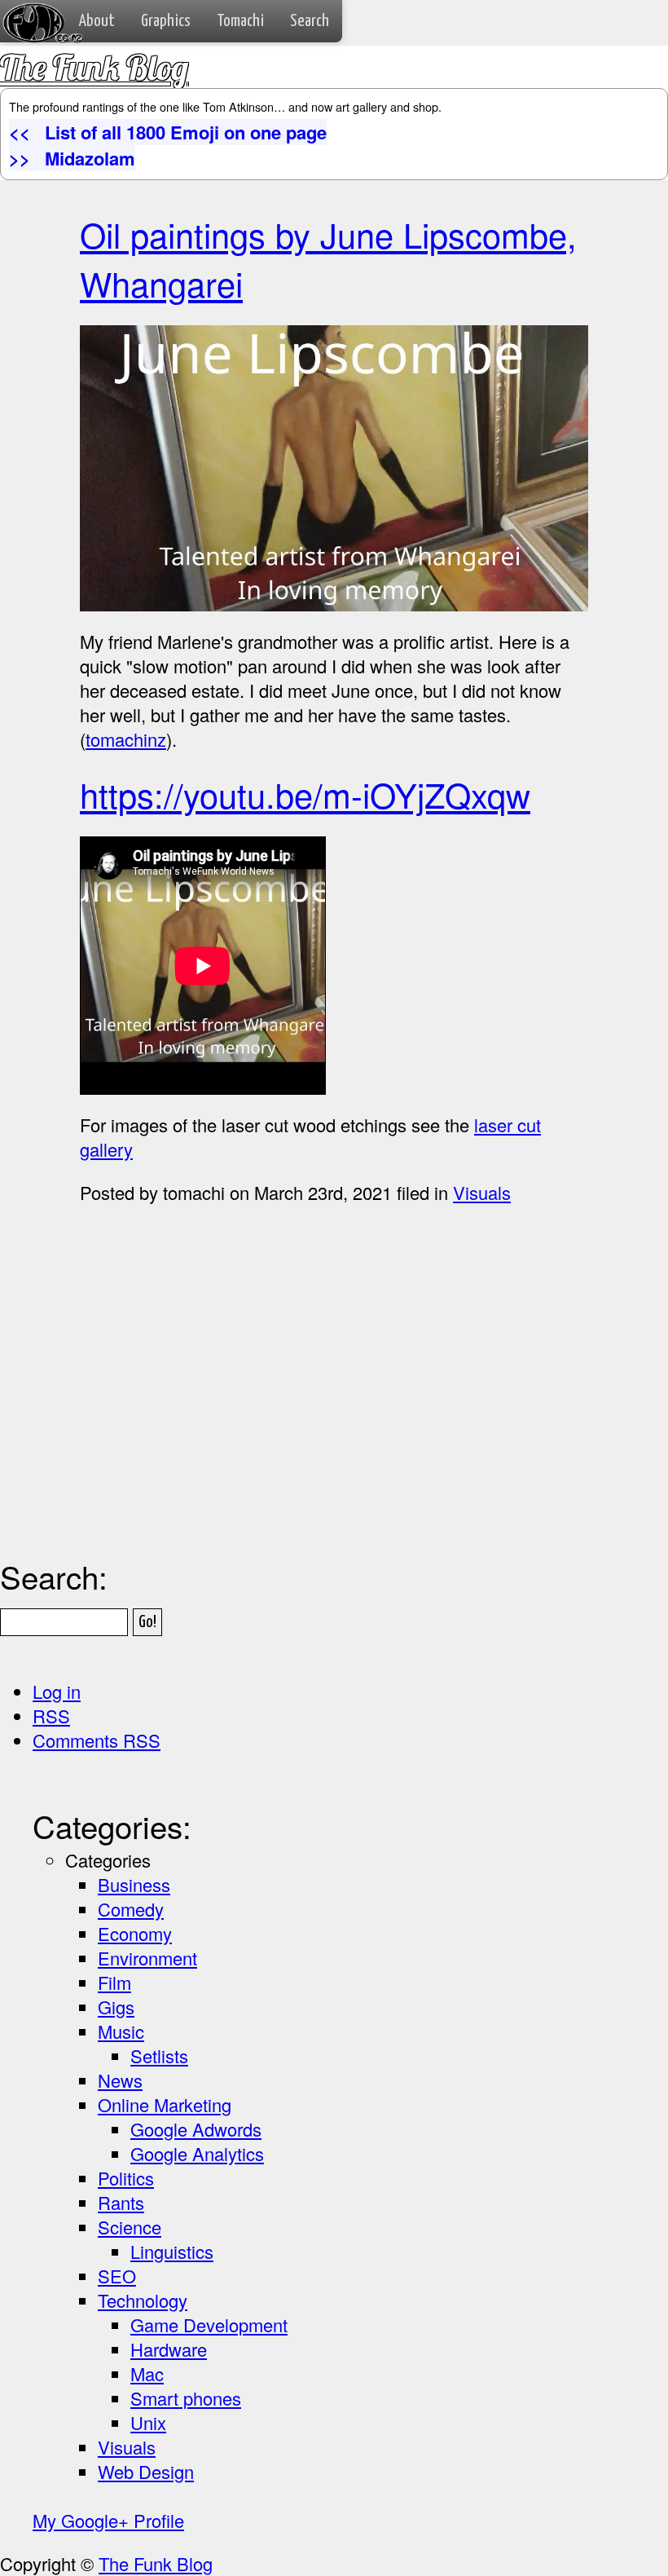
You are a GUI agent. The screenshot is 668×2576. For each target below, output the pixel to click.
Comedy (131, 1909)
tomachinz (126, 739)
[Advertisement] (374, 1423)
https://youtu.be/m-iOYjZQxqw (305, 794)
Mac (147, 2373)
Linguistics (172, 2251)
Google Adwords (196, 2129)
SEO (117, 2276)
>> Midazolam (72, 158)
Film (114, 1982)
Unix (148, 2422)
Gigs (116, 2007)
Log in (57, 1691)
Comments (97, 1740)
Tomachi (240, 21)
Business (134, 1884)
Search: (54, 1576)
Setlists (159, 2056)
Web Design (146, 2471)
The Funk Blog (94, 67)
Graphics (166, 21)
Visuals (482, 1192)
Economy (135, 1933)
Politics (126, 2178)
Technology (143, 2300)
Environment (147, 1958)
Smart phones (186, 2398)
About (97, 21)
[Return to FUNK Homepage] (27, 13)
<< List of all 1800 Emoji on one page (168, 132)
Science (130, 2227)
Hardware (169, 2349)
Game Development (209, 2325)
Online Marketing (165, 2104)
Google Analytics (197, 2153)
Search (310, 21)
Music (121, 2031)
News (120, 2080)
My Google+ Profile (108, 2520)
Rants (121, 2202)
